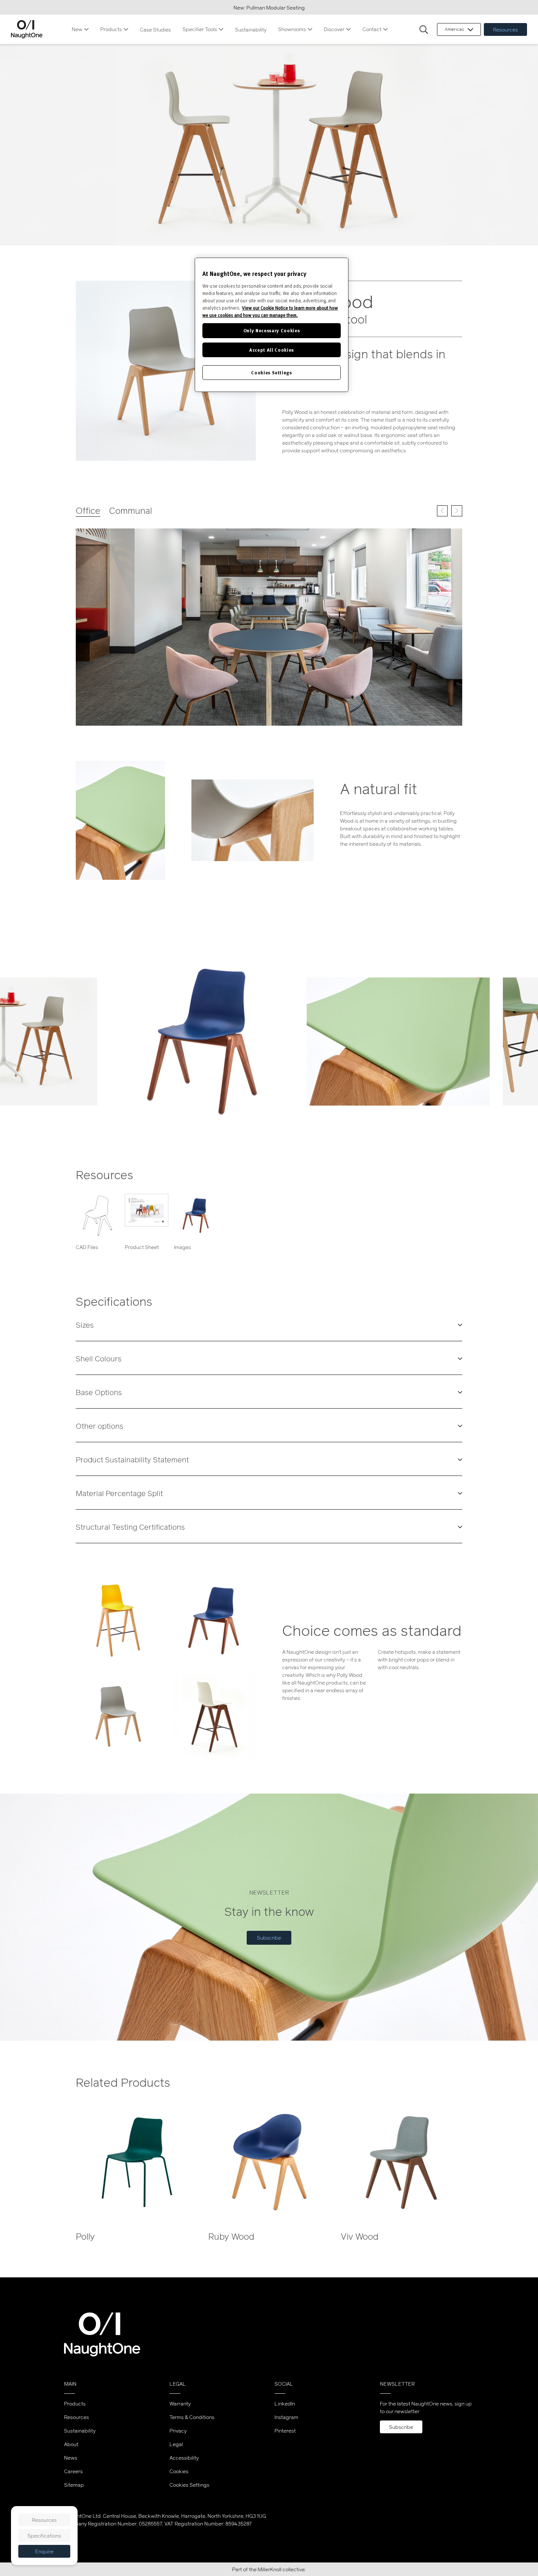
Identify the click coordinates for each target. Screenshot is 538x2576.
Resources (505, 29)
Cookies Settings (189, 2485)
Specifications (44, 2536)
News (71, 2458)
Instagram (286, 2417)
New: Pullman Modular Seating (269, 8)
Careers (73, 2471)
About (71, 2444)
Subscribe (269, 1938)
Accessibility (184, 2458)
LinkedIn (285, 2403)
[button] (424, 30)
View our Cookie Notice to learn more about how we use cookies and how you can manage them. (270, 311)
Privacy (178, 2431)
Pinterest (285, 2431)
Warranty (180, 2403)
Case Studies (155, 29)
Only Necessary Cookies (272, 330)
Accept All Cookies (272, 350)
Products (111, 29)
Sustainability (251, 29)
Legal (176, 2444)
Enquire (44, 2551)
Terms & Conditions (192, 2417)
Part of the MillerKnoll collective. (269, 2569)
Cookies (179, 2471)
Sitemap (74, 2485)
